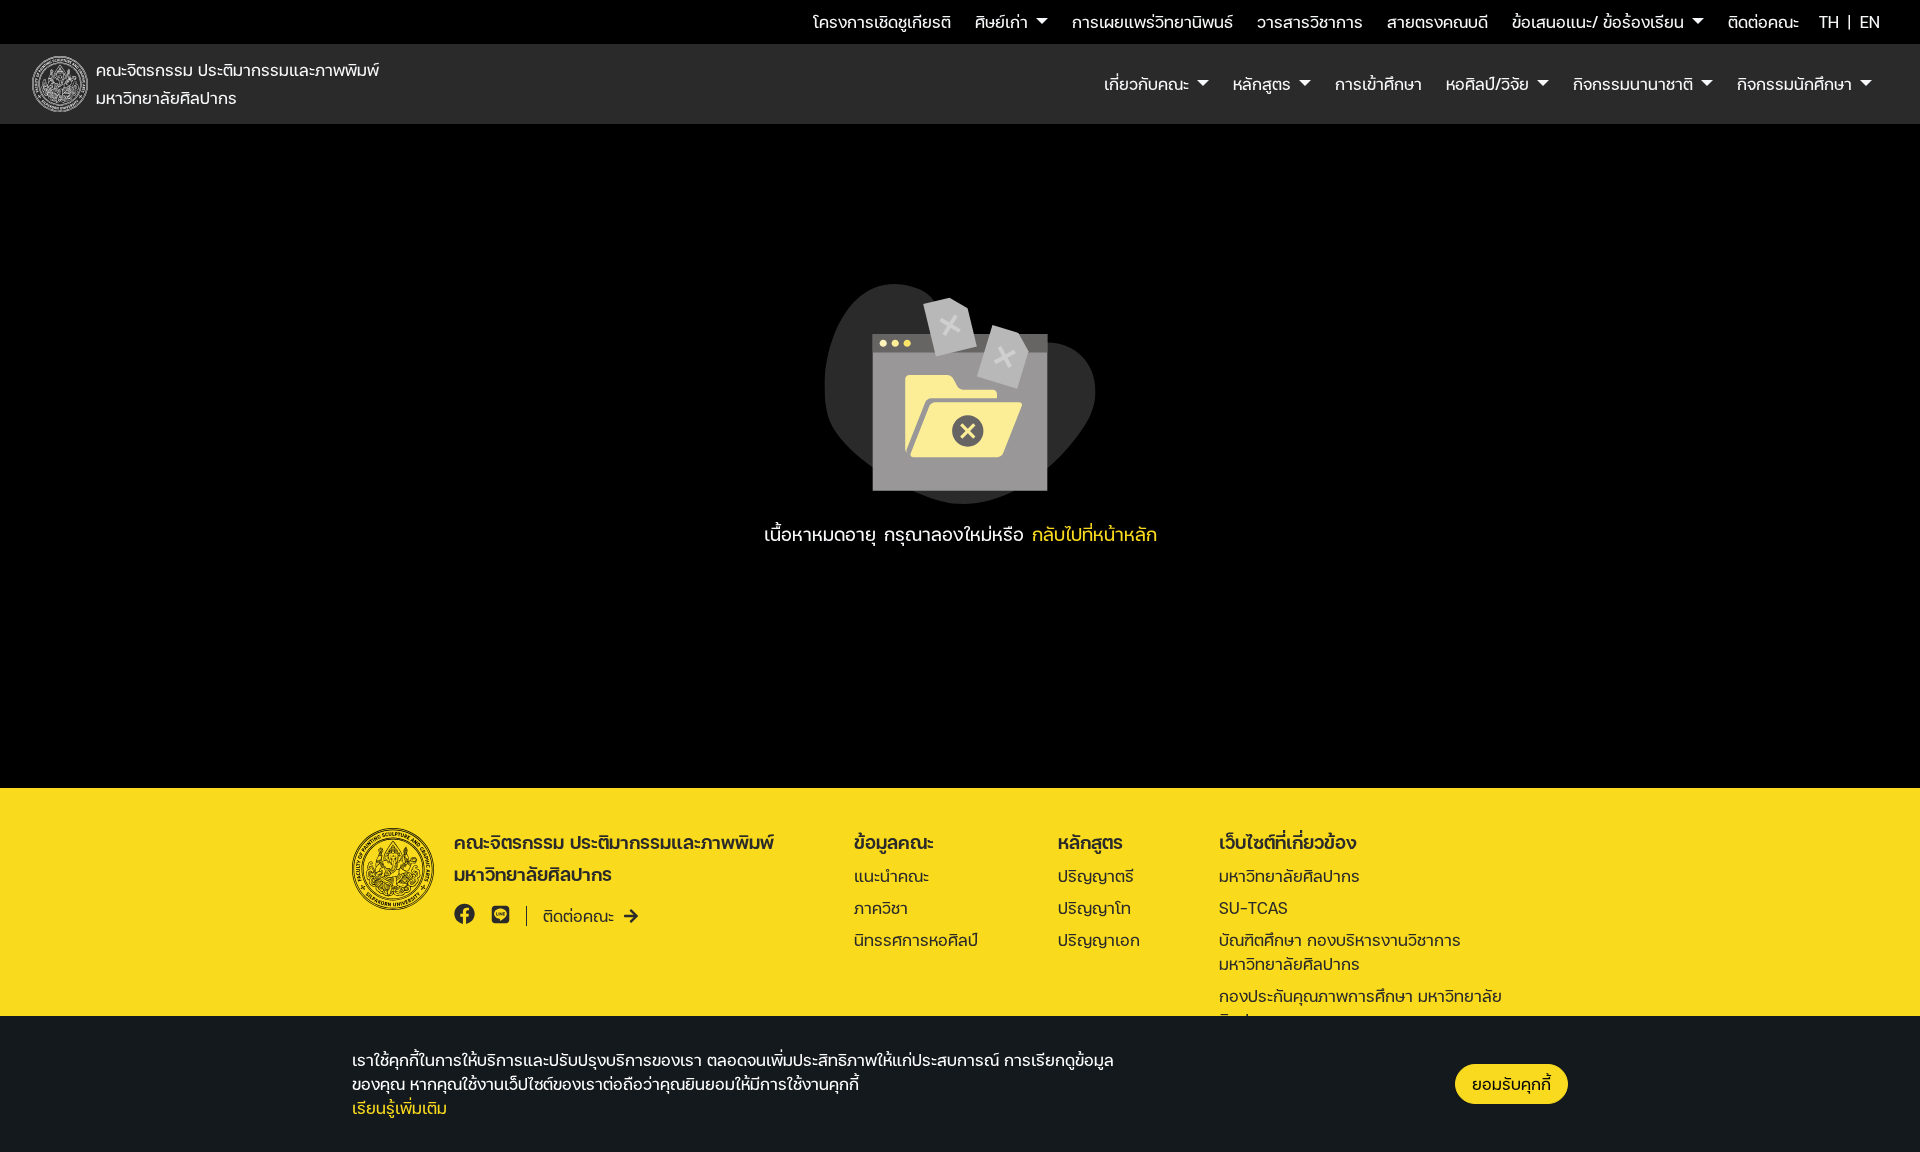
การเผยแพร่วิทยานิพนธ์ (1152, 21)
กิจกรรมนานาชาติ (1633, 83)
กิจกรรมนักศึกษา (1794, 83)
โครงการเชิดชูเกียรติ (882, 21)
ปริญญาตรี (1096, 875)
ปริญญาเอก (1099, 939)
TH (1829, 21)
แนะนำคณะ (891, 875)
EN (1870, 21)
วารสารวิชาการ (1310, 21)
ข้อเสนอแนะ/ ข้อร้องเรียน (1598, 21)
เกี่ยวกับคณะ (1146, 83)
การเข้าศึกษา (1378, 83)
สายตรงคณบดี (1437, 21)
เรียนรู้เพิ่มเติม (399, 1107)
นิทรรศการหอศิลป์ (916, 939)
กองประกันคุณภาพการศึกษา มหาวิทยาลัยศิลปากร (1360, 1007)
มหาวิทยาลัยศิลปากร (1289, 875)
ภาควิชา (881, 907)
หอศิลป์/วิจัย (1487, 83)
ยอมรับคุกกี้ (1511, 1083)
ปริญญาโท (1094, 907)
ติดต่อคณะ (1763, 21)
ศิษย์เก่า (1001, 21)
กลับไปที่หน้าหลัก (1094, 533)
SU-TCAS (1253, 907)
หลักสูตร (1262, 83)
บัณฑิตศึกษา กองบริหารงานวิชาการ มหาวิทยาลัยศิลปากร (1340, 951)
